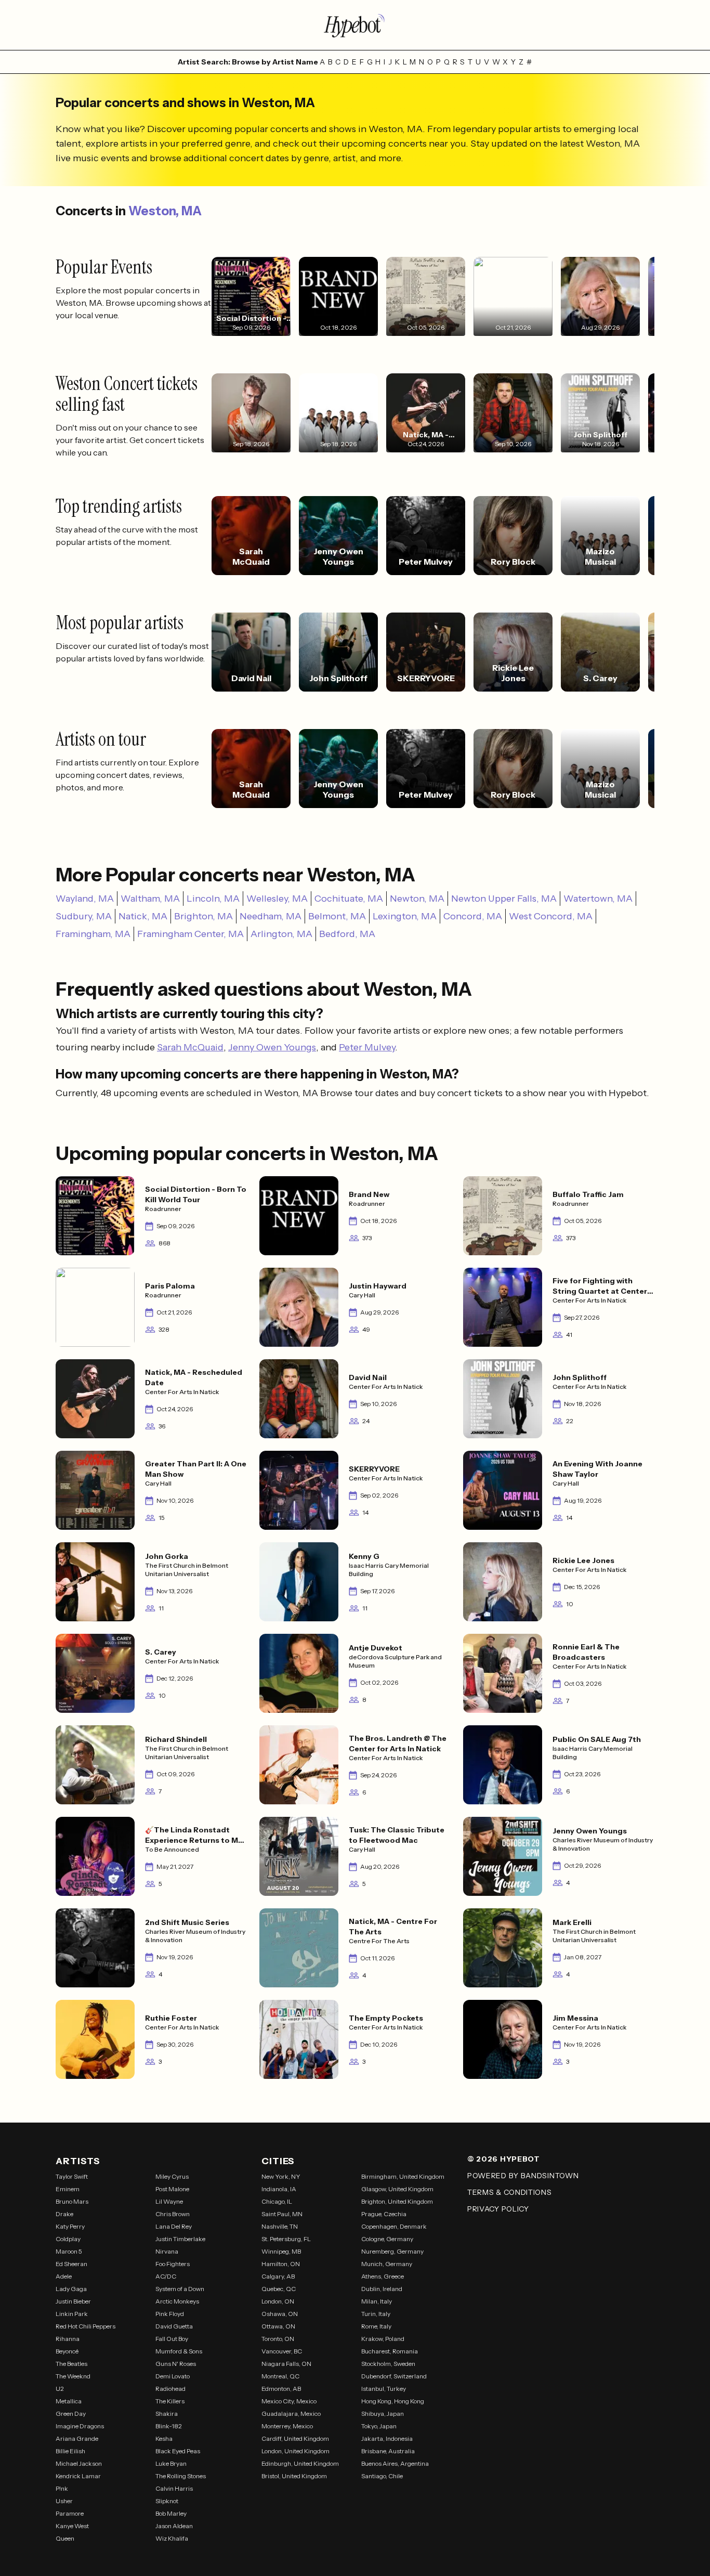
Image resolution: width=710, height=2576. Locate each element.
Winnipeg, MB (281, 2251)
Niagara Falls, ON (286, 2364)
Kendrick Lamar (78, 2476)
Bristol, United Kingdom (294, 2476)
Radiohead (170, 2389)
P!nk (62, 2488)
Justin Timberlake (180, 2239)
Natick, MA (143, 916)
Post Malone (172, 2189)
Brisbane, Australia (388, 2451)
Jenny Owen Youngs (272, 1047)
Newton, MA (417, 899)
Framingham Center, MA (190, 934)
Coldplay (68, 2239)
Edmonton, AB (281, 2389)
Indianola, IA (279, 2189)
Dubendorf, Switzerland (394, 2376)
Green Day (71, 2414)
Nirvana (167, 2251)
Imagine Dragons (80, 2426)
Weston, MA (165, 211)
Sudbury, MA (84, 916)
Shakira (167, 2414)
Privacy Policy (498, 2209)
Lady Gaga (71, 2289)
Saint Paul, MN (282, 2214)
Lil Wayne (169, 2201)
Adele (64, 2276)
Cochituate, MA (349, 899)
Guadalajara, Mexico (291, 2414)
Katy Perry (70, 2226)
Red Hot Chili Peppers (86, 2326)
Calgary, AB (278, 2276)
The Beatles (71, 2364)
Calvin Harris (174, 2488)
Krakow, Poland (383, 2339)
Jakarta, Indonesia (387, 2438)
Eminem (68, 2189)
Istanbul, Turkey (384, 2389)
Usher (64, 2501)
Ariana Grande (77, 2438)
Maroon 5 (69, 2251)
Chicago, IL (277, 2201)
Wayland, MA (85, 899)
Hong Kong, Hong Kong (393, 2401)
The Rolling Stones (181, 2476)
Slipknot (167, 2501)
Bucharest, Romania (390, 2351)
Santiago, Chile (382, 2476)
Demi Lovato (173, 2376)
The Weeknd (73, 2376)
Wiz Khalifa (172, 2538)
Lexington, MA (405, 916)
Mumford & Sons (179, 2351)
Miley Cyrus (172, 2176)
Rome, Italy (376, 2326)
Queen (65, 2538)
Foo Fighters (173, 2264)
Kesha (164, 2438)
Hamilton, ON (281, 2264)
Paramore (70, 2513)
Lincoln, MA (213, 899)
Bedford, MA (347, 934)
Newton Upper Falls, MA (504, 899)
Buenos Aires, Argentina (395, 2463)
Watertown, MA (598, 899)
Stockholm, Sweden (388, 2364)
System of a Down (180, 2289)
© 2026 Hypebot (504, 2159)
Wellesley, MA (277, 899)
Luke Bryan (171, 2463)
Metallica (69, 2401)
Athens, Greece (383, 2276)
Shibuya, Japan (383, 2414)
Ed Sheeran (71, 2264)
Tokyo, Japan (379, 2426)
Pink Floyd (170, 2314)
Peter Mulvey (367, 1047)
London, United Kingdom (295, 2451)
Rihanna (68, 2339)
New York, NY (281, 2176)
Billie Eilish (70, 2451)
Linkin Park (72, 2314)
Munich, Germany (387, 2264)
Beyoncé (67, 2351)
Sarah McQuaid (190, 1047)
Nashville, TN (280, 2226)
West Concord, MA (551, 916)
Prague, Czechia (384, 2214)
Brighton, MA (203, 916)
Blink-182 (169, 2426)
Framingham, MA (93, 934)
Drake (64, 2214)
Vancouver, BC (282, 2351)
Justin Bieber (73, 2301)
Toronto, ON (278, 2339)
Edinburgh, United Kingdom (300, 2463)
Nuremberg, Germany (392, 2251)
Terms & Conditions (510, 2192)
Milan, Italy (377, 2301)
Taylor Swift (72, 2176)
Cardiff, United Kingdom (295, 2438)
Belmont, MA (337, 916)
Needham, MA (271, 916)
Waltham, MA (150, 899)
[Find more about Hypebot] (355, 25)
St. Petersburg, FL (286, 2239)
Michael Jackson (79, 2463)
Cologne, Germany (387, 2239)
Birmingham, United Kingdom (403, 2176)
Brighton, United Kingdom (397, 2201)
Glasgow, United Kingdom (397, 2189)
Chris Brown (173, 2214)
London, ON (278, 2301)
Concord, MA (473, 916)
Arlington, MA (281, 934)
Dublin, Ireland (382, 2289)
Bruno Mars (72, 2201)
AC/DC (166, 2276)
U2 (60, 2389)
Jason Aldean (174, 2526)
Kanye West (72, 2526)
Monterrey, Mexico (287, 2426)
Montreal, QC (280, 2376)
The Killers (170, 2401)
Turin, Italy (376, 2314)
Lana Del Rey (174, 2226)
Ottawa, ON (278, 2326)
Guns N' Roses (176, 2364)
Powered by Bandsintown (523, 2176)
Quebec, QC (279, 2289)
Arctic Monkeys (177, 2301)
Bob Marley (171, 2513)
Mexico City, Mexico (289, 2401)
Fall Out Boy (172, 2339)
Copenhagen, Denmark (394, 2226)
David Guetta (174, 2326)
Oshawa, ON (280, 2314)
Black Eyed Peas (178, 2451)
